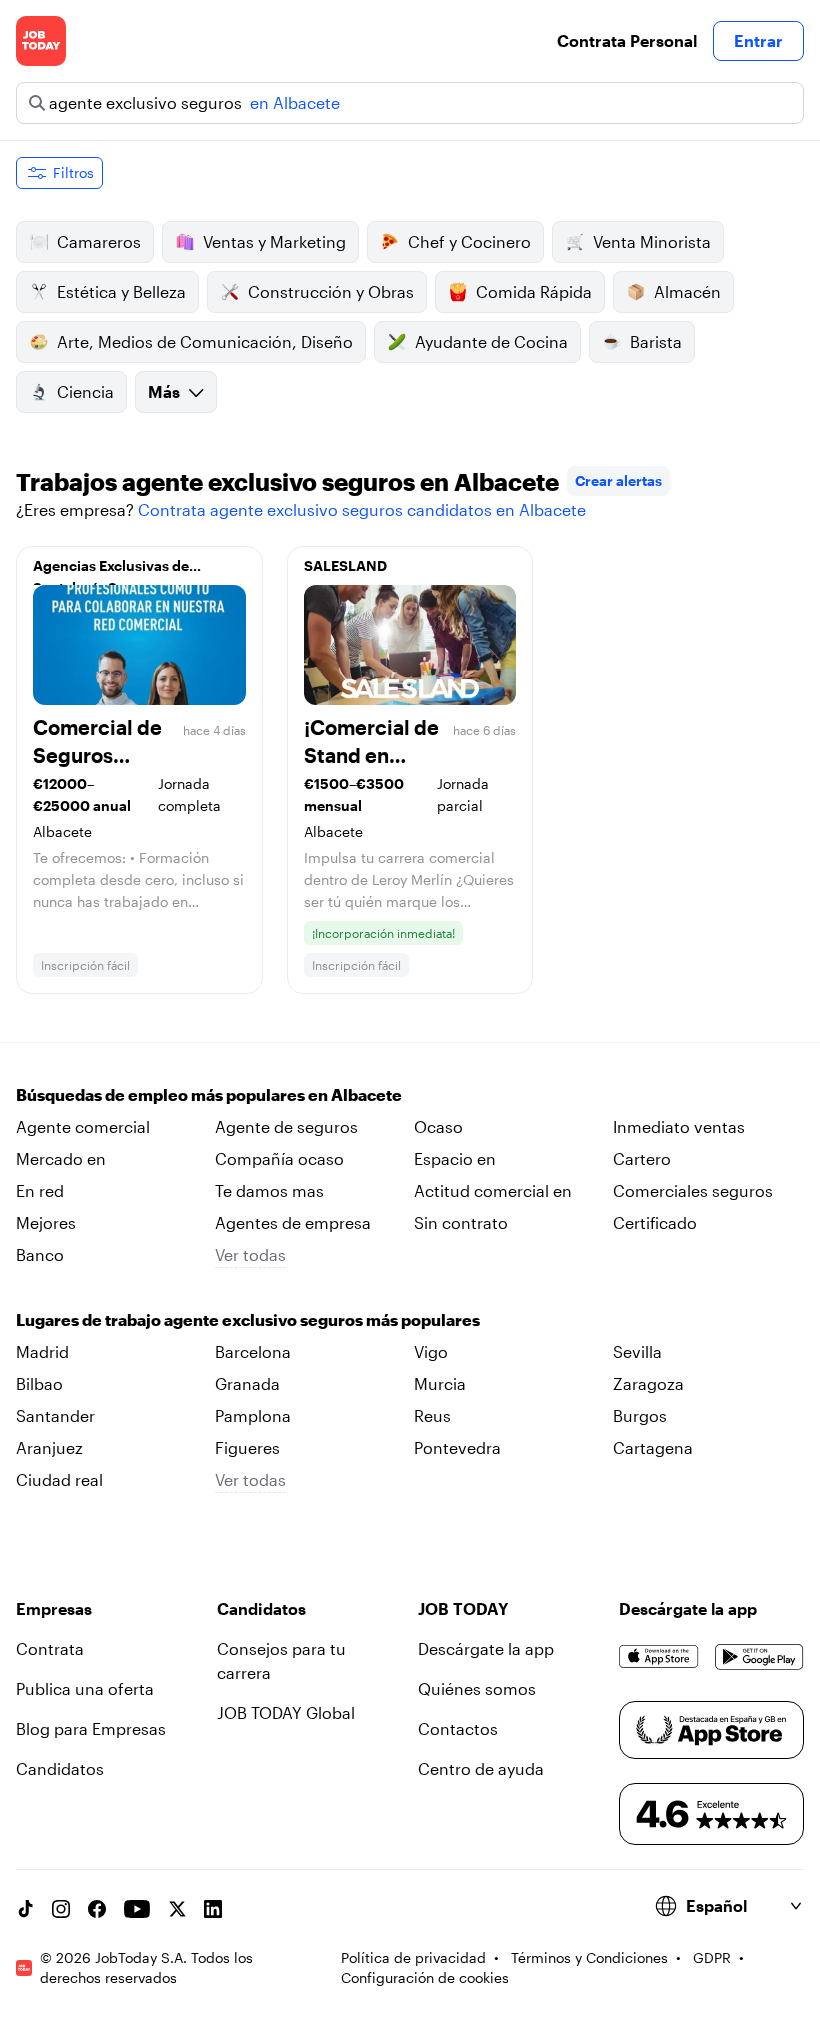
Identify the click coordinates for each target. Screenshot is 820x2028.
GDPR (712, 1957)
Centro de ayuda (481, 1768)
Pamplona (253, 1415)
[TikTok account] (25, 1909)
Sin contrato (461, 1222)
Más (164, 391)
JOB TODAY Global (286, 1712)
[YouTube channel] (137, 1909)
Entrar (758, 40)
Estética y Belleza (121, 291)
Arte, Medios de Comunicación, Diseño (205, 341)
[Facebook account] (97, 1909)
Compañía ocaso (279, 1158)
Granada (247, 1383)
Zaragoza (648, 1383)
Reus (432, 1415)
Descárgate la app (486, 1648)
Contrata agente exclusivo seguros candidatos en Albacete (362, 509)
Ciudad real (59, 1479)
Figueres (247, 1447)
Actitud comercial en (493, 1190)
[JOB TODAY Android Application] (759, 1657)
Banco (40, 1254)
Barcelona (253, 1351)
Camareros (99, 241)
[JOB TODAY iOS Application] (659, 1657)
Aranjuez (49, 1447)
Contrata (50, 1648)
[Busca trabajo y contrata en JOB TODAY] (41, 41)
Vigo (431, 1351)
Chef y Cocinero (469, 241)
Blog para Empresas (91, 1728)
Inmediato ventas (679, 1126)
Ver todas (250, 1254)
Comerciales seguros (693, 1190)
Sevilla (637, 1351)
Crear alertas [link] (618, 480)
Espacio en (455, 1158)
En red (40, 1190)
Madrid (42, 1351)
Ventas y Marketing (274, 241)
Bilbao (39, 1383)
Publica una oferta (85, 1688)
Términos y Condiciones (589, 1957)
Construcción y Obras (331, 291)
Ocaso (438, 1126)
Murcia (440, 1383)
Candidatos (60, 1768)
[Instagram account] (61, 1909)
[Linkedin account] (213, 1909)
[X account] (177, 1909)
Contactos (458, 1728)
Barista (656, 341)
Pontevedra (457, 1447)
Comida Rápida (534, 291)
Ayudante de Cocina (491, 341)
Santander (55, 1415)
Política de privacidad (413, 1957)
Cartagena (653, 1447)
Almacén (687, 291)
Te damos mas (269, 1190)
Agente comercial (83, 1126)
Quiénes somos (477, 1688)
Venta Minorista (652, 241)
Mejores (46, 1222)
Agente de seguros (286, 1126)
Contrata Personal (627, 40)
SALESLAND (345, 565)
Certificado (655, 1222)
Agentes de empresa (293, 1222)
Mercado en (61, 1158)
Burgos (640, 1415)
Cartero (642, 1158)
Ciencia (85, 391)
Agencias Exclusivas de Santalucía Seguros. (111, 571)
